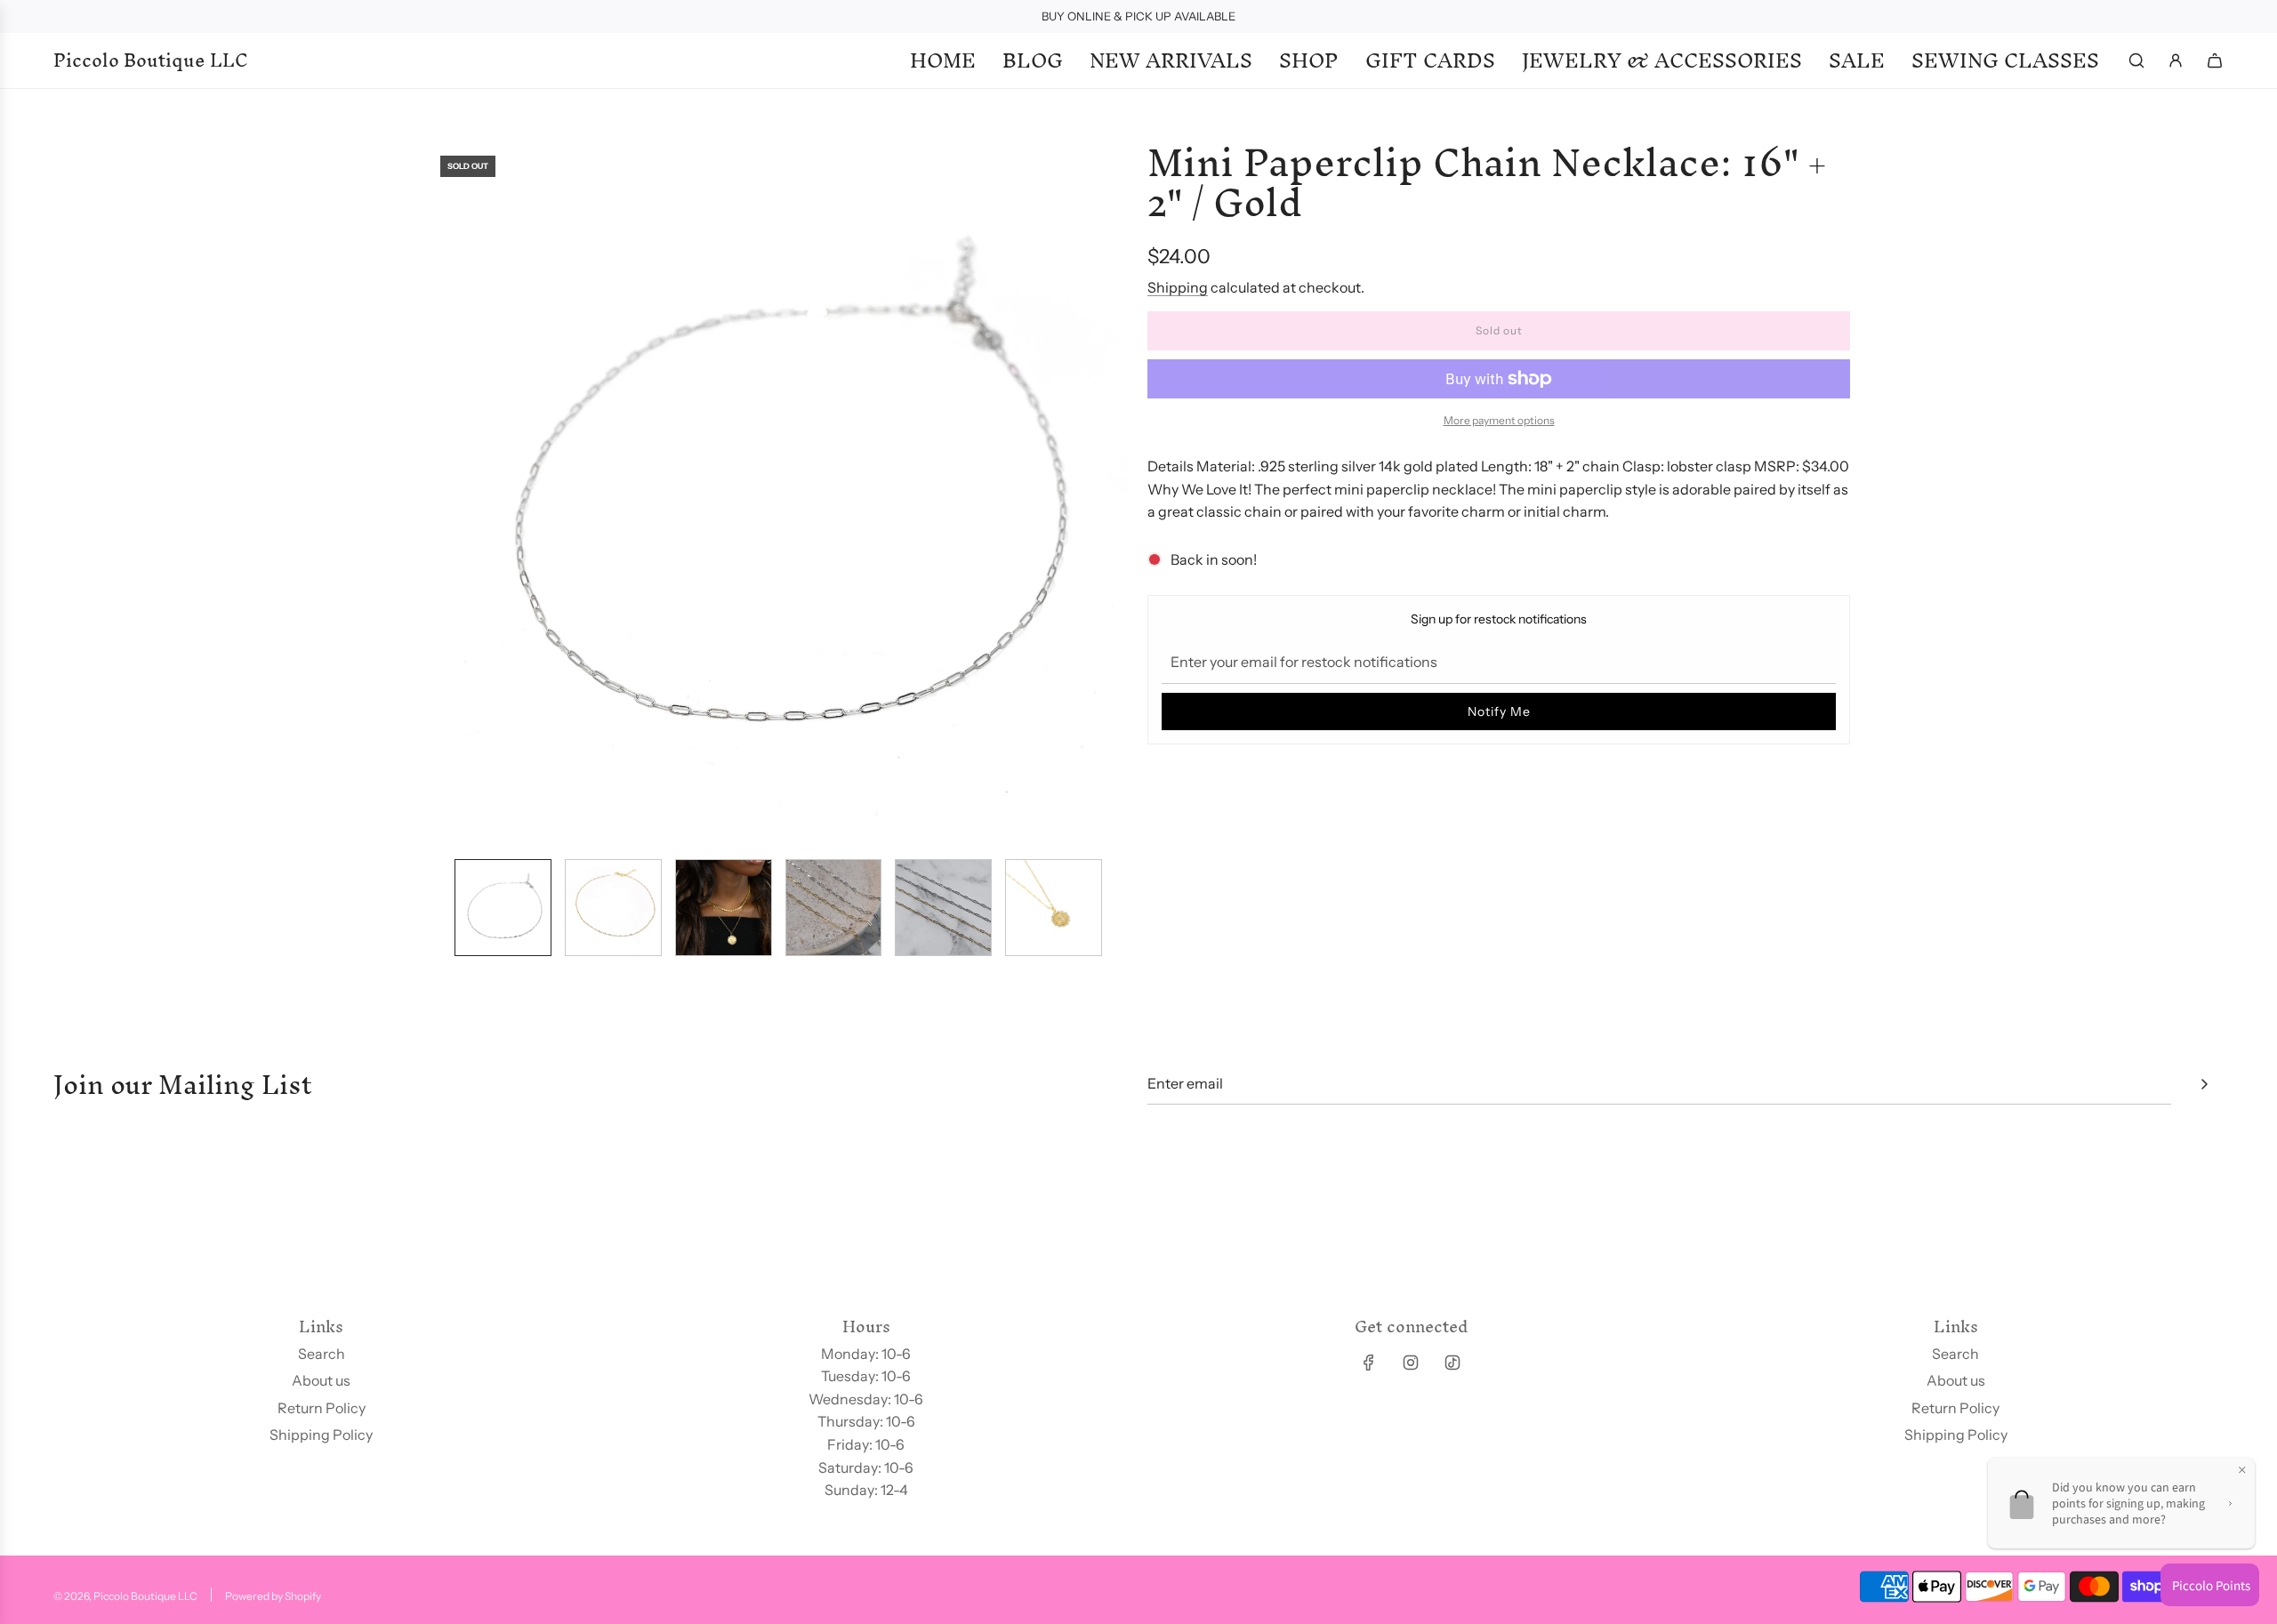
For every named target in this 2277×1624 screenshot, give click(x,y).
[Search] (2136, 60)
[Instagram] (1411, 1363)
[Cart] (2215, 60)
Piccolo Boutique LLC (151, 60)
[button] (441, 494)
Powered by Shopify (273, 1596)
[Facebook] (1369, 1363)
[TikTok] (1452, 1363)
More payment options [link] (1499, 420)
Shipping (1178, 287)
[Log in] (2176, 60)
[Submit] (2204, 1084)
